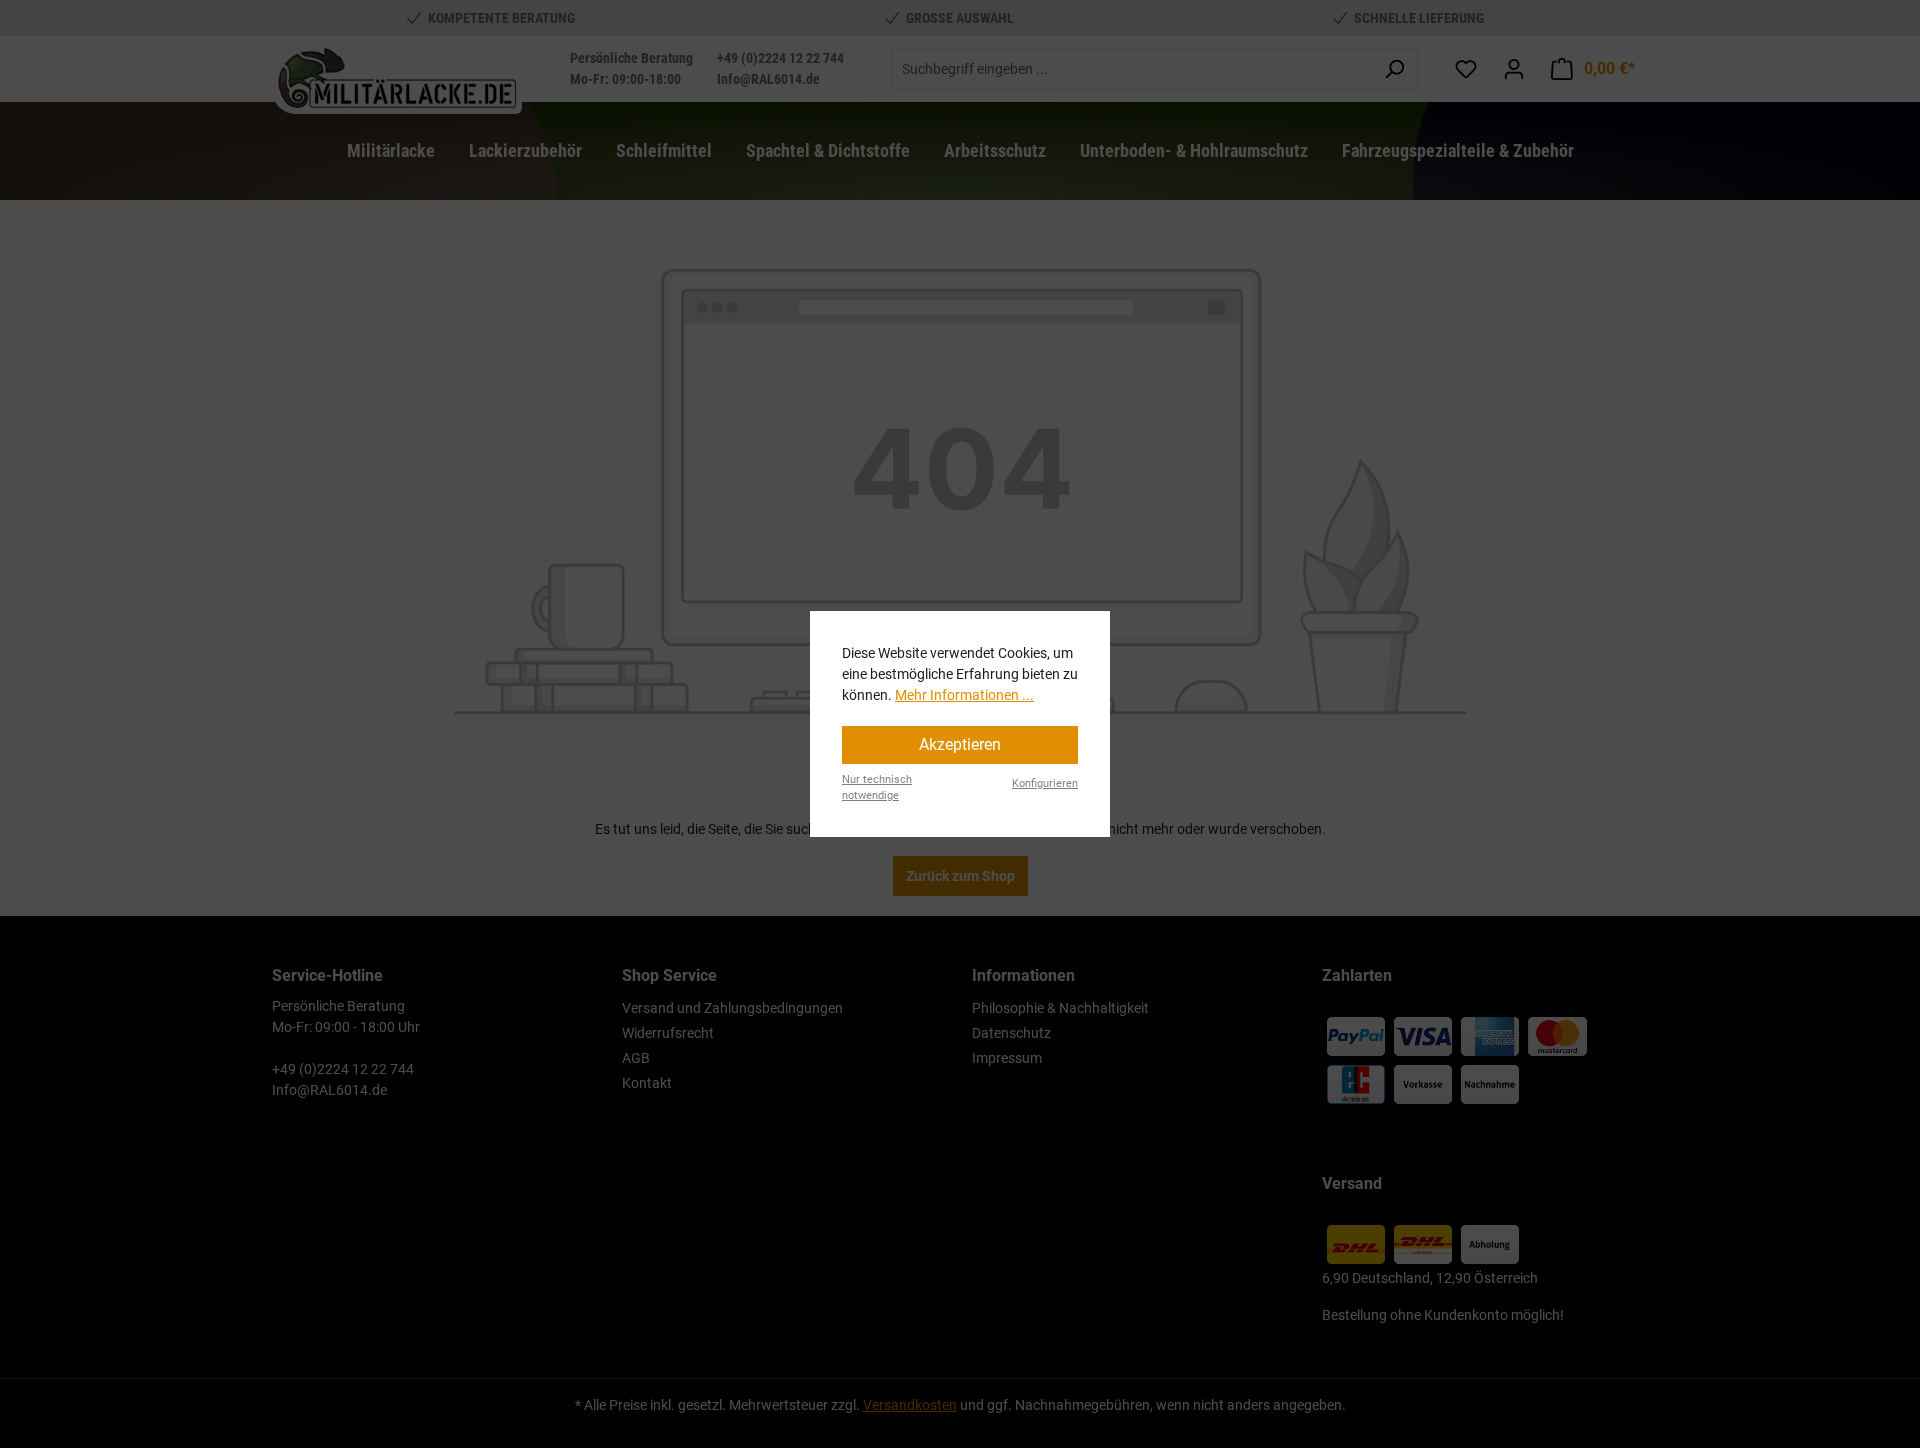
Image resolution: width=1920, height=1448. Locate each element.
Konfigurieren (1045, 783)
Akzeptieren (960, 744)
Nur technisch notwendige (877, 788)
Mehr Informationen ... (964, 695)
